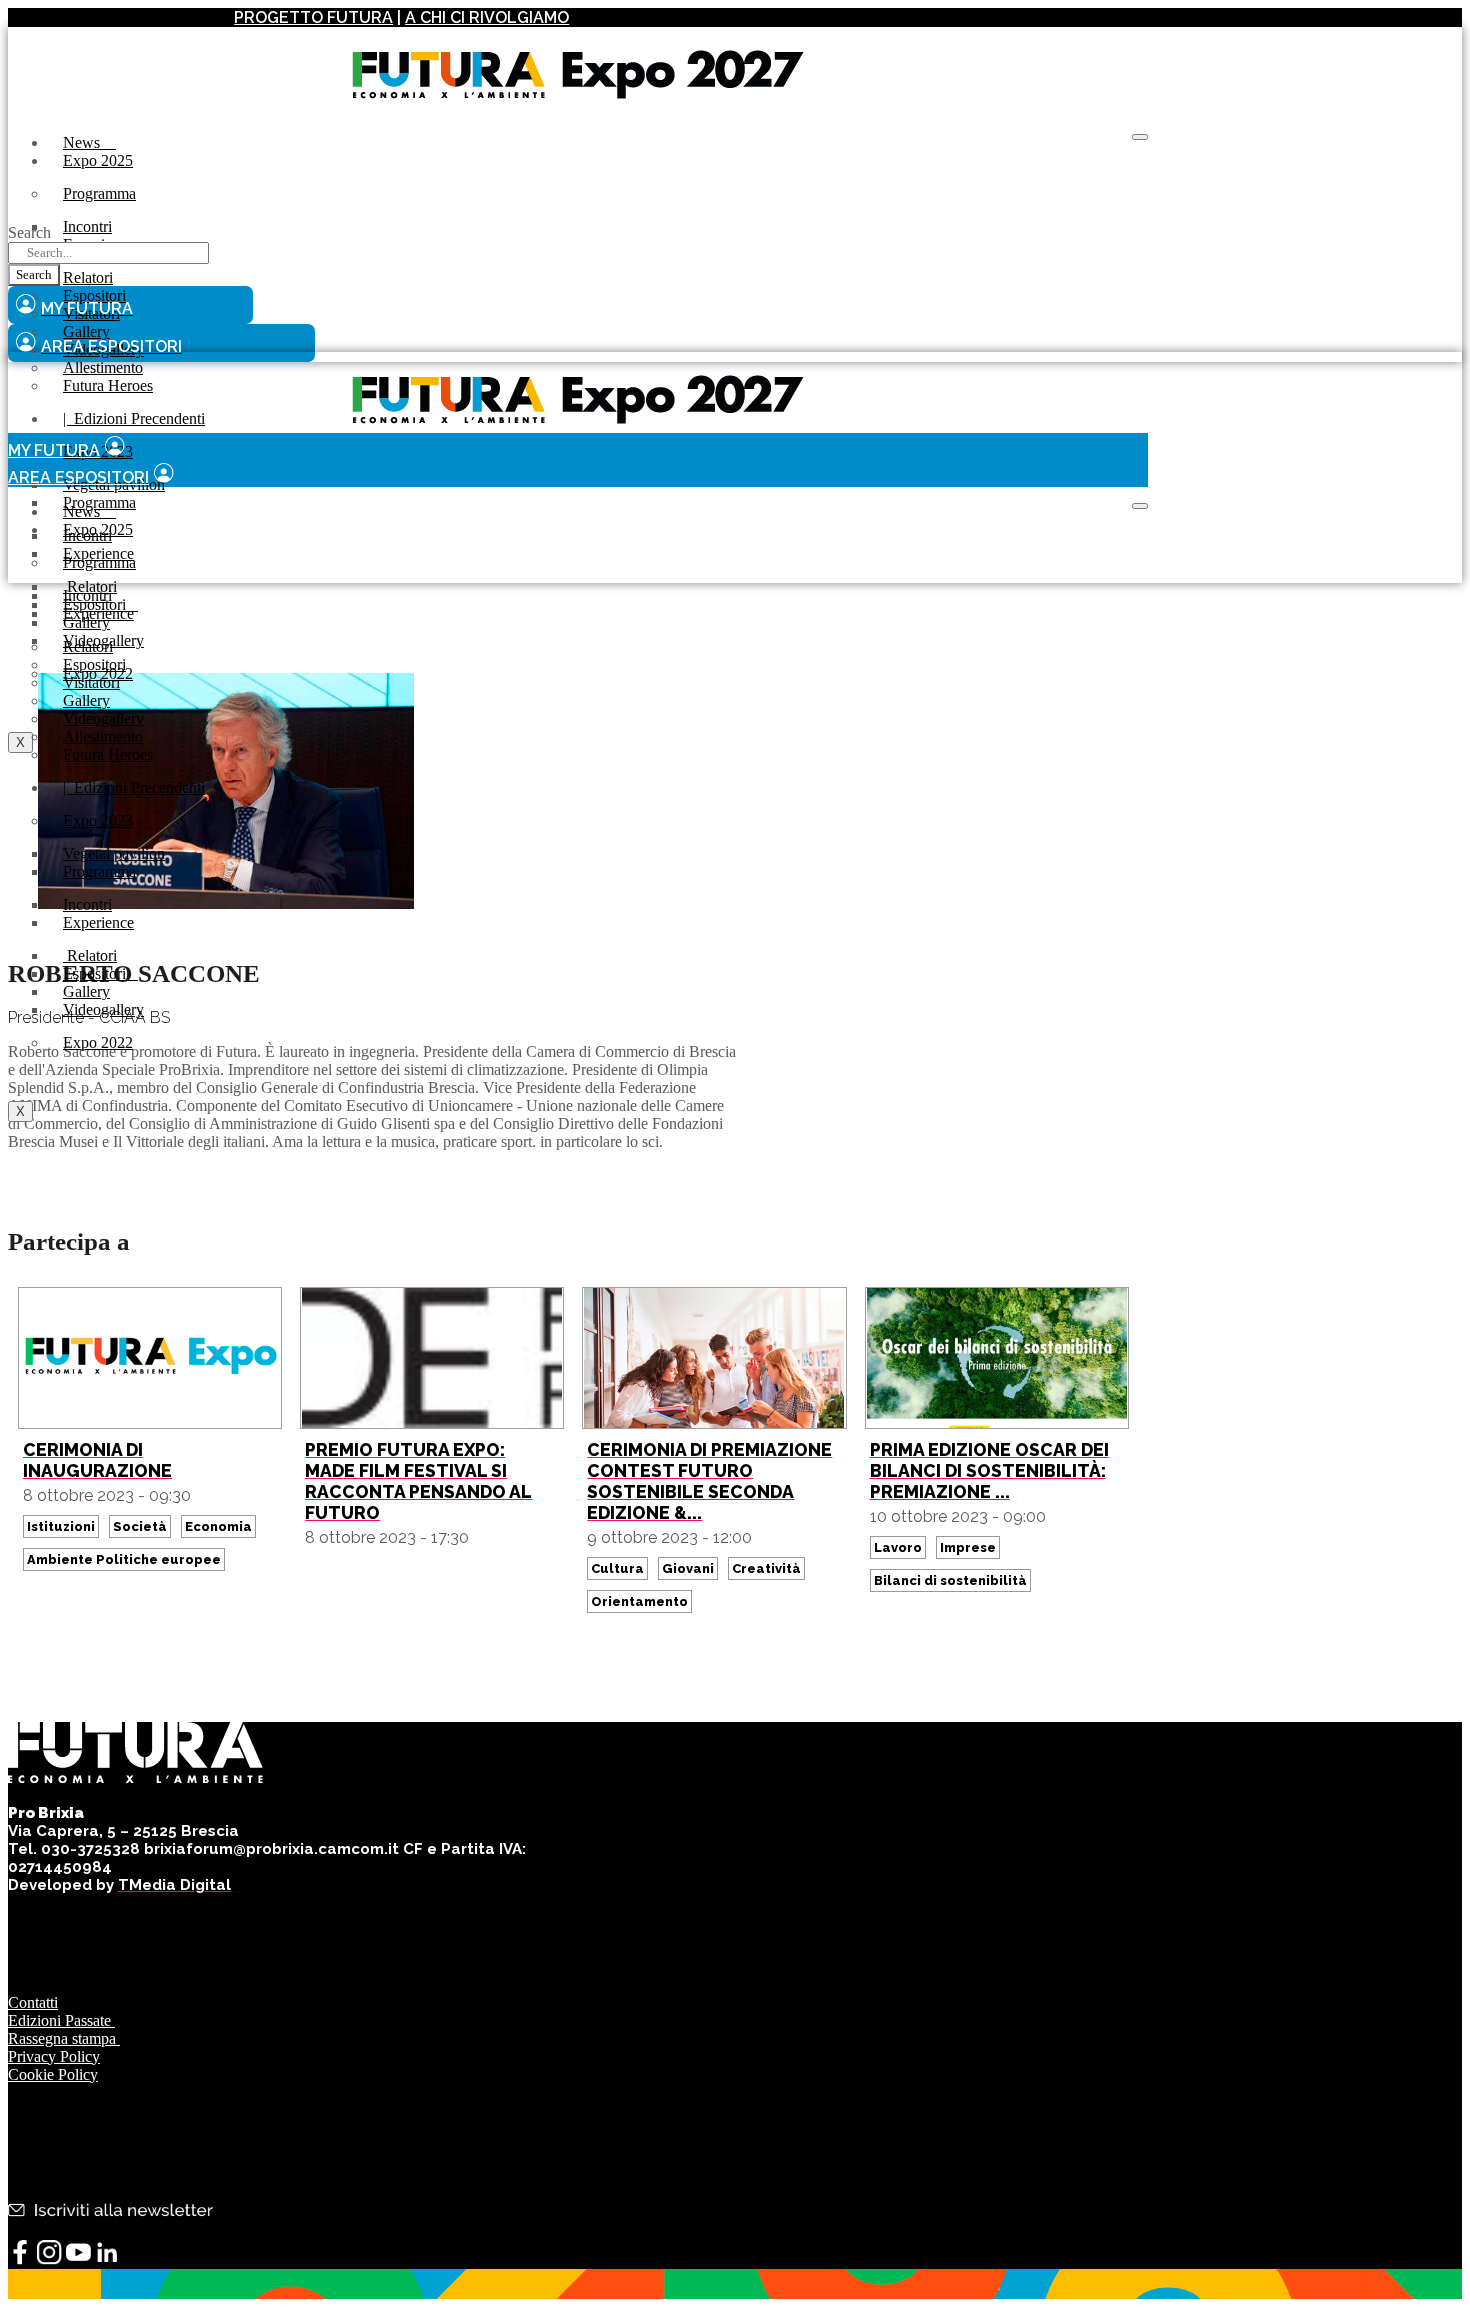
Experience (98, 613)
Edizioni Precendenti (134, 418)
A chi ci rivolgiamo (487, 17)
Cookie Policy (53, 2074)
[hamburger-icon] (1140, 137)
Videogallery (103, 1009)
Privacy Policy (54, 2056)
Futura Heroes (108, 385)
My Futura (54, 450)
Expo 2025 (98, 160)
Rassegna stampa (64, 2038)
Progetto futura (313, 17)
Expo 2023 (98, 820)
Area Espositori (78, 477)
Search (29, 232)
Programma (99, 193)
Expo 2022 (98, 1042)
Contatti (33, 2002)
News (89, 142)
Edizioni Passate (61, 2020)
